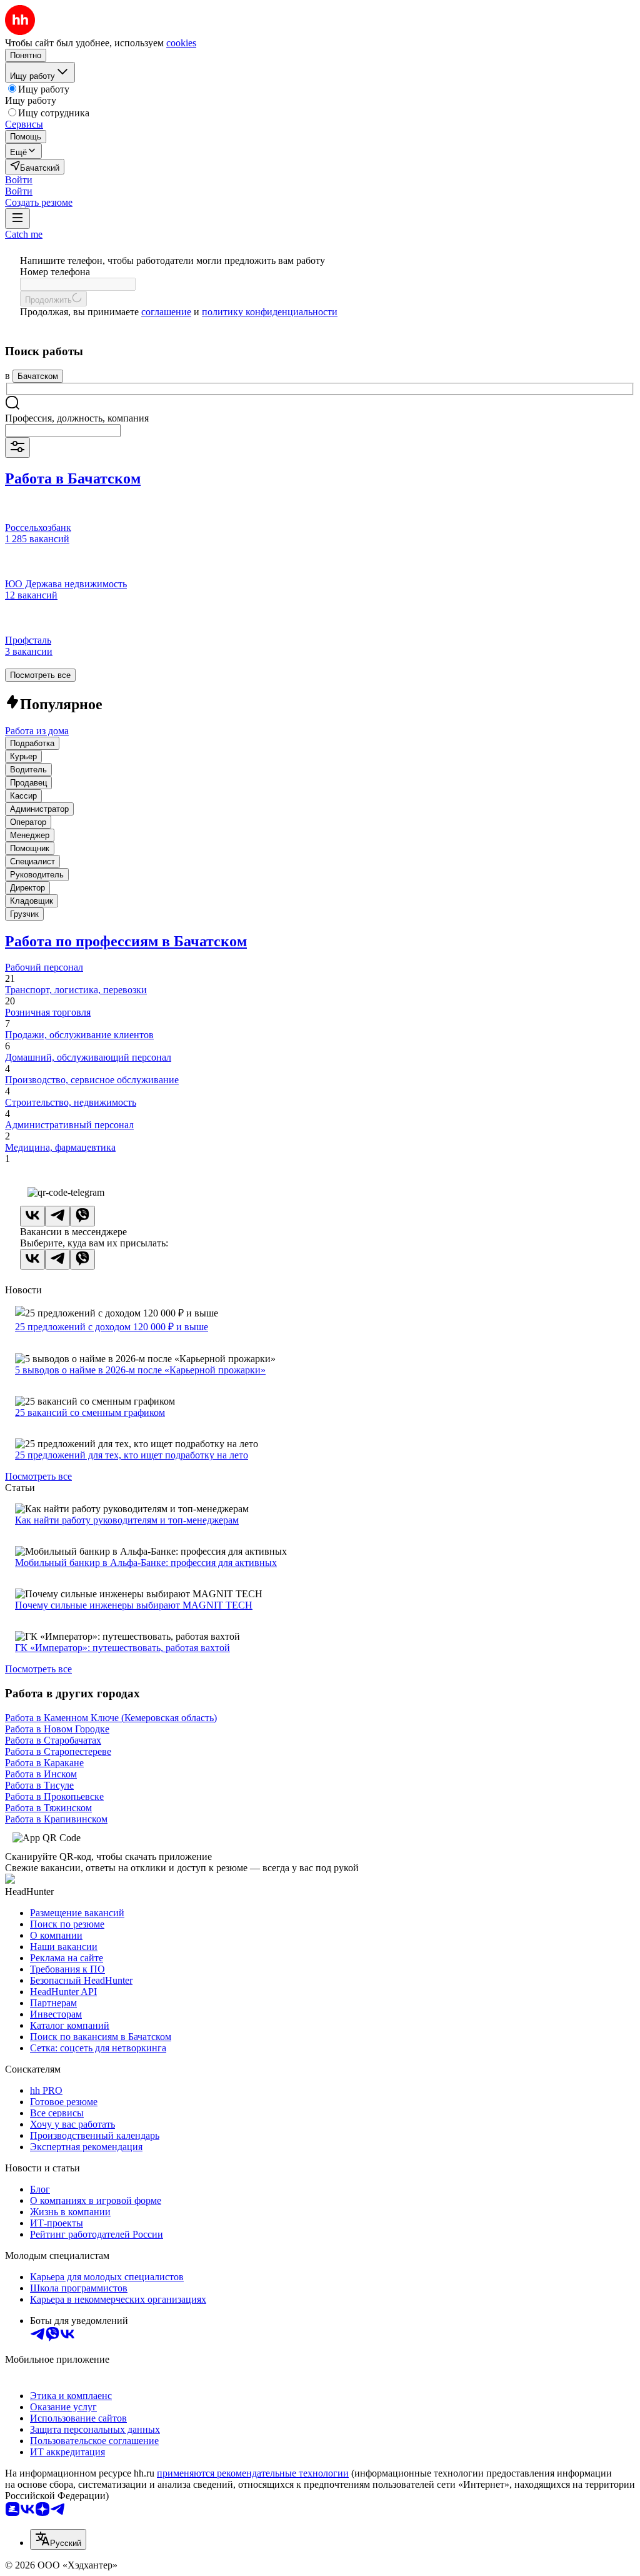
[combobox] (63, 431)
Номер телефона (55, 272)
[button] (19, 180)
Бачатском (38, 376)
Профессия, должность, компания (77, 418)
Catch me (24, 234)
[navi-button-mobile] (17, 219)
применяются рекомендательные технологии (253, 2473)
